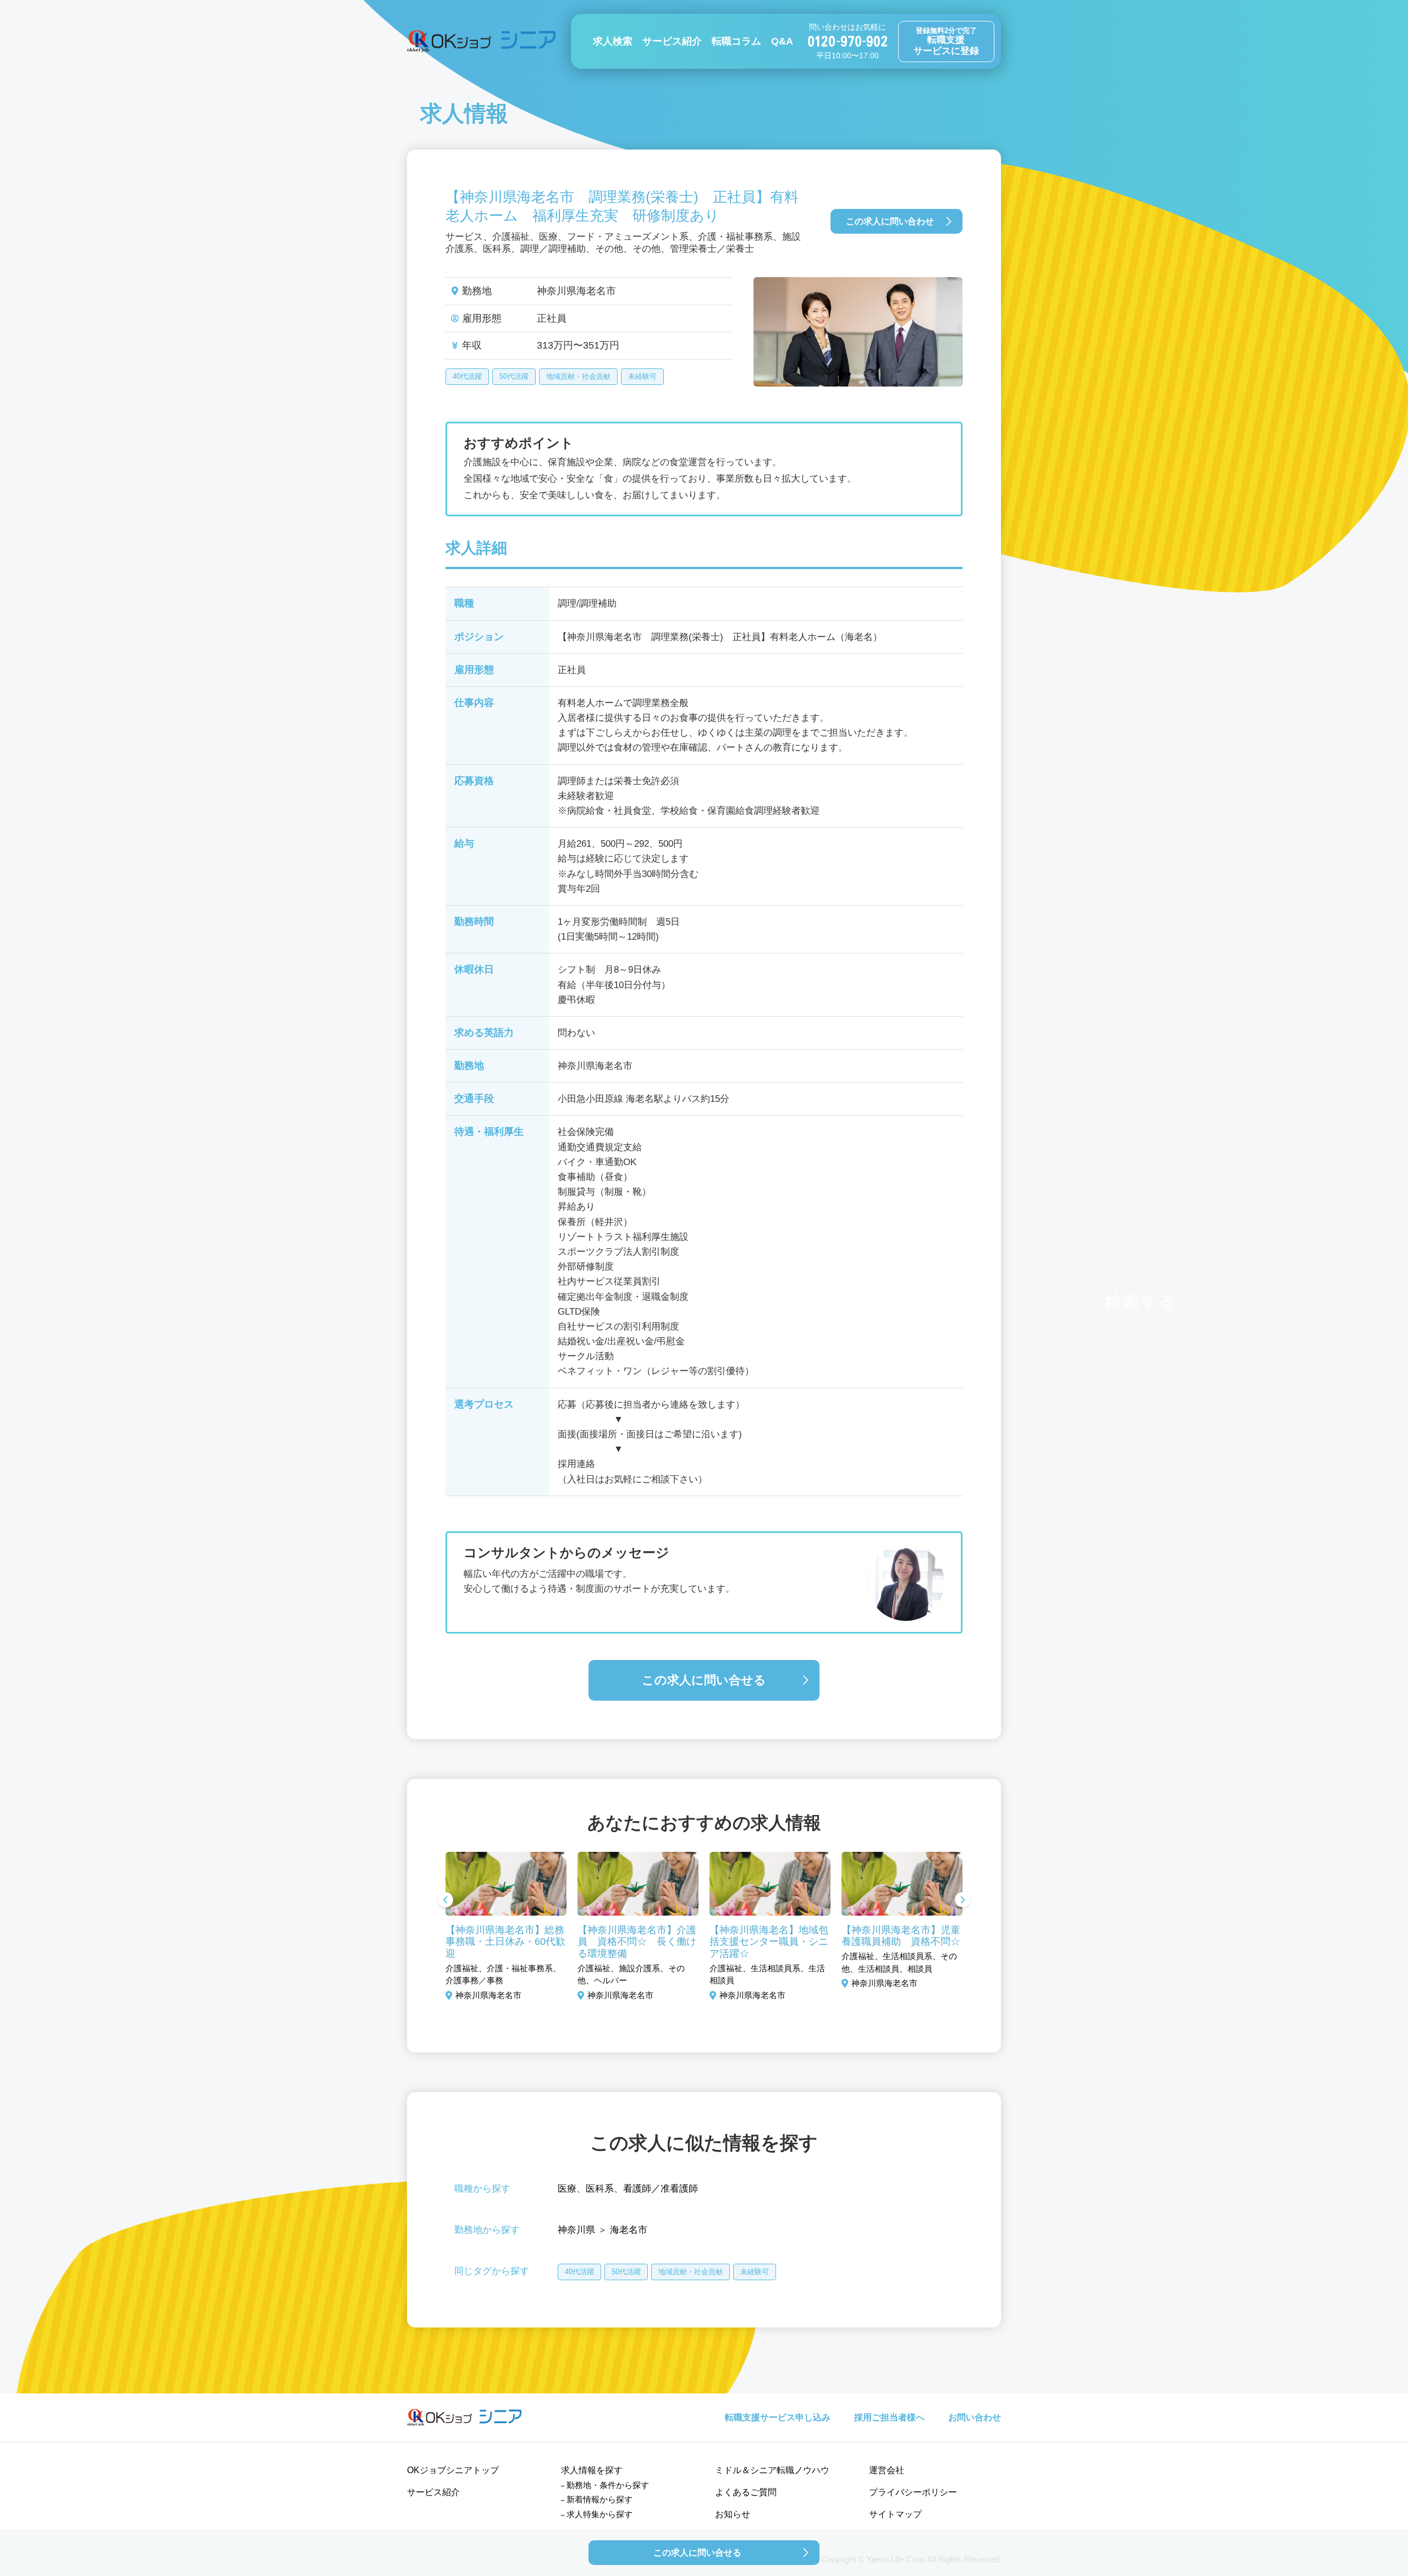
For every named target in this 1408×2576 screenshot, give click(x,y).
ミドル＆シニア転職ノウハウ (772, 2470)
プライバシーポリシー (913, 2492)
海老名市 (629, 2230)
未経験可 (642, 376)
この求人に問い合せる (704, 1680)
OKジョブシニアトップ (453, 2470)
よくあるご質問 (746, 2492)
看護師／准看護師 (661, 2189)
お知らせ (733, 2514)
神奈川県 (576, 2230)
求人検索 (613, 41)
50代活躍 (514, 376)
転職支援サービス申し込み (778, 2417)
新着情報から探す (599, 2499)
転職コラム (736, 41)
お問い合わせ (975, 2417)
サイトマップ (895, 2514)
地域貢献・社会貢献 (578, 376)
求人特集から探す (599, 2514)
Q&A (782, 41)
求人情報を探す (592, 2470)
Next (963, 1901)
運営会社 (887, 2470)
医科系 (600, 2189)
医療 (567, 2189)
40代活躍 (467, 376)
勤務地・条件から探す (608, 2485)
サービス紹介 (672, 41)
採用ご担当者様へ (889, 2417)
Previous (446, 1901)
